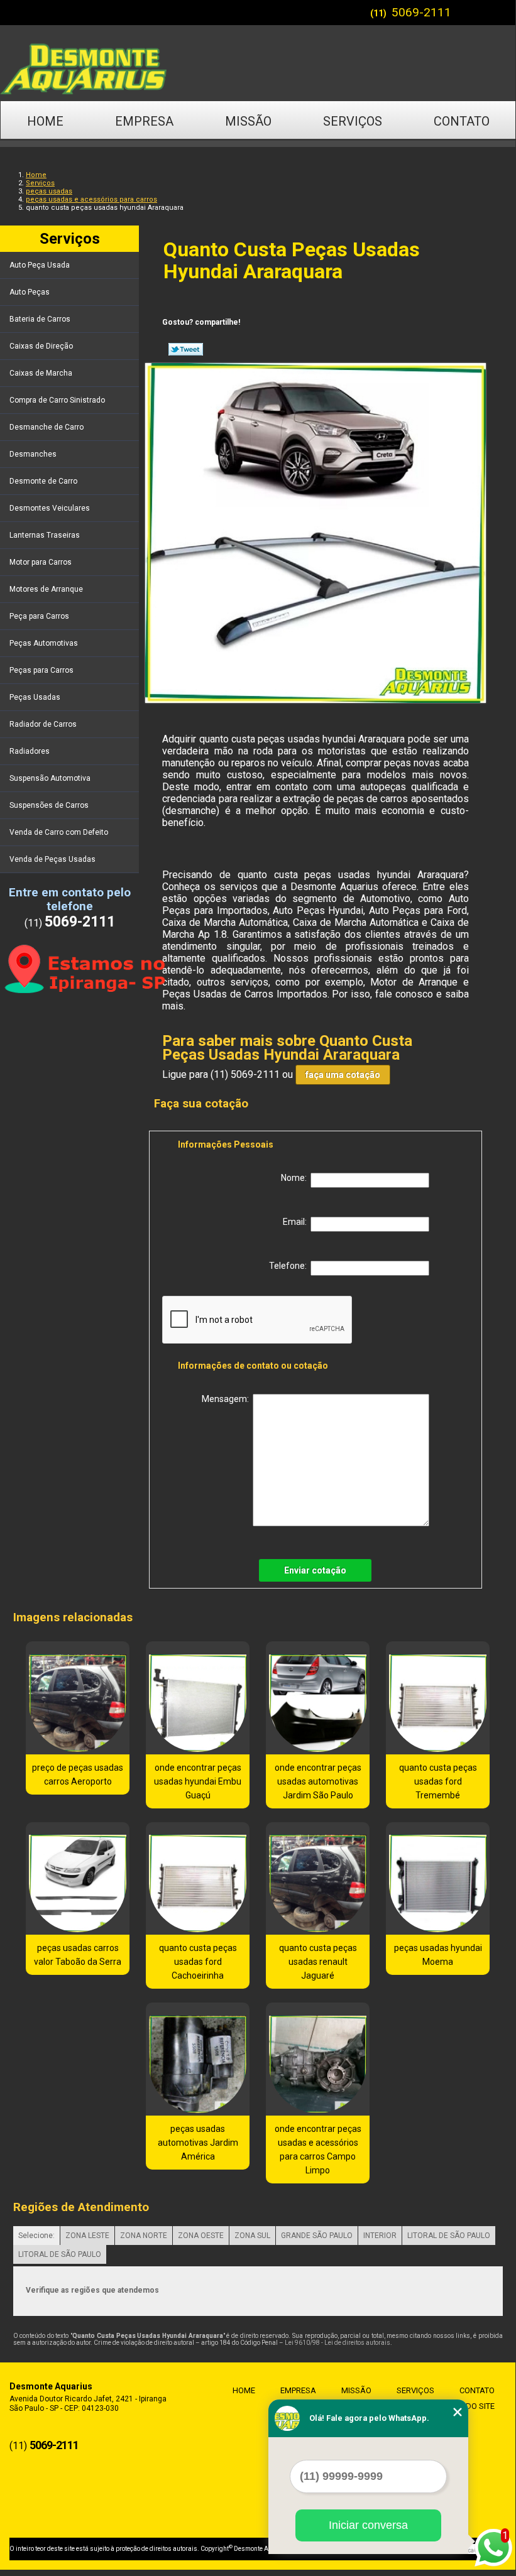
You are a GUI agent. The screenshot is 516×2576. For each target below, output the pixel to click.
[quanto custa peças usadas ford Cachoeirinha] (198, 1879)
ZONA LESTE (87, 2236)
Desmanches (33, 454)
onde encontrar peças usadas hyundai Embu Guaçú (198, 1781)
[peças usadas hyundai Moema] (438, 1879)
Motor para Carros (41, 562)
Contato (462, 121)
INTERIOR (380, 2236)
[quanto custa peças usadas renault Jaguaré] (318, 1879)
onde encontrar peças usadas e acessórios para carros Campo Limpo (318, 2149)
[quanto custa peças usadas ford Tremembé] (438, 1698)
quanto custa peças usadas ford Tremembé (438, 1781)
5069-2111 (421, 12)
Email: (297, 1222)
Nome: (296, 1178)
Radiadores (30, 751)
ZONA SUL (252, 2236)
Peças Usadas (35, 697)
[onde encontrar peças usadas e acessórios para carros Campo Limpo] (318, 2059)
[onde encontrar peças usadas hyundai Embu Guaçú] (198, 1698)
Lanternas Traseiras (45, 535)
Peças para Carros (41, 670)
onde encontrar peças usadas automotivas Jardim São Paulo (318, 1781)
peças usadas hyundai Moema (438, 1955)
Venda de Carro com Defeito (59, 832)
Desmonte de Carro (43, 481)
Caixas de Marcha (41, 373)
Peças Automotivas (44, 643)
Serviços (353, 121)
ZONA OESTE (201, 2236)
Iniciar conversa (368, 2525)
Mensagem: (227, 1399)
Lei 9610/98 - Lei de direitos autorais (338, 2343)
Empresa (144, 121)
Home (45, 121)
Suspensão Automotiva (50, 778)
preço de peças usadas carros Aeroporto (78, 1774)
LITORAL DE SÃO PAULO (449, 2236)
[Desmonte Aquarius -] (258, 63)
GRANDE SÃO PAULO (317, 2236)
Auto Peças (30, 292)
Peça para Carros (39, 616)
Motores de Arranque (46, 589)
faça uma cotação (343, 1075)
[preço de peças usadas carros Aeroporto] (78, 1698)
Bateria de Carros (40, 319)
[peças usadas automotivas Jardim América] (198, 2059)
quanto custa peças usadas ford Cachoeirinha (198, 1962)
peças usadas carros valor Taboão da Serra (78, 1955)
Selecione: (36, 2236)
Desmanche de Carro (47, 427)
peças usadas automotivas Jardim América (198, 2143)
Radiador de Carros (43, 724)
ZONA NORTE (144, 2236)
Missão (248, 121)
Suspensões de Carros (49, 805)
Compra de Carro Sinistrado (57, 400)
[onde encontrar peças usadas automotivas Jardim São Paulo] (318, 1698)
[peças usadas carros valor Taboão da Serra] (78, 1879)
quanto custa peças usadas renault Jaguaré (318, 1962)
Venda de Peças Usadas (52, 859)
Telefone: (290, 1266)
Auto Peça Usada (40, 265)
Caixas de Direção (41, 346)
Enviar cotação (315, 1570)
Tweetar (186, 349)
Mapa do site (468, 2406)
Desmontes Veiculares (50, 508)
